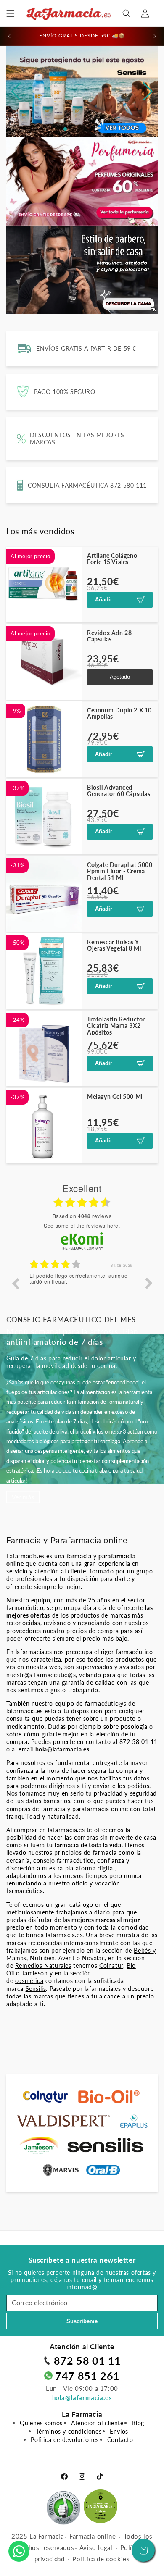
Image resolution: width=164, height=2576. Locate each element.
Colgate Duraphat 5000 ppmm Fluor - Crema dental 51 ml (120, 871)
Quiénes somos (41, 2423)
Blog (138, 2423)
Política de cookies (101, 2559)
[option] (82, 1289)
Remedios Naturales (43, 1965)
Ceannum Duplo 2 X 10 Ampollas (119, 713)
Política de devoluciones (65, 2440)
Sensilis (36, 1989)
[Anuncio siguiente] (155, 36)
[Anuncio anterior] (9, 36)
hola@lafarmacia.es (82, 2397)
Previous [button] (15, 1283)
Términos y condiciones (69, 2431)
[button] (11, 13)
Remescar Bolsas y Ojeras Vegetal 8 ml (114, 945)
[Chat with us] (19, 2551)
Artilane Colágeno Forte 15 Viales (112, 559)
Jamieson (35, 1973)
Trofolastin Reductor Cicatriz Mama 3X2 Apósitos (116, 1026)
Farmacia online (93, 2536)
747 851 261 (87, 2376)
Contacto (120, 2440)
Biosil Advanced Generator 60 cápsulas (119, 791)
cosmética (29, 1981)
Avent (66, 1958)
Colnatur (111, 1965)
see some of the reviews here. (82, 1225)
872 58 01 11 (87, 2361)
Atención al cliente (97, 2423)
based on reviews (82, 1216)
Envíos (119, 2431)
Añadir (104, 600)
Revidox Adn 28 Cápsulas (109, 636)
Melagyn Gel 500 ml (115, 1096)
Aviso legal (96, 2547)
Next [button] (149, 1283)
